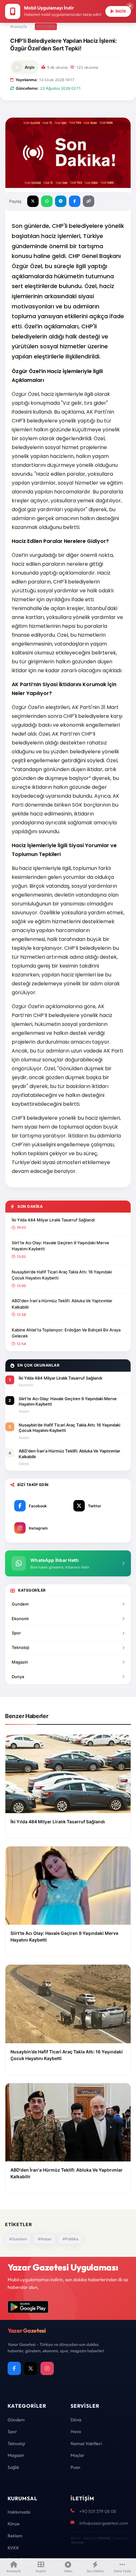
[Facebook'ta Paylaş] (75, 201)
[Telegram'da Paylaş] (61, 201)
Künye (14, 2524)
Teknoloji (20, 1647)
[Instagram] (47, 2368)
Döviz (76, 2420)
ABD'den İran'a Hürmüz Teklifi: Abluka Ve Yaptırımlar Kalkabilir (62, 1304)
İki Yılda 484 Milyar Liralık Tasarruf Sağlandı (53, 1220)
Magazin (20, 1662)
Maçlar (77, 2455)
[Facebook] (14, 2368)
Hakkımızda (19, 2512)
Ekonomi (20, 1619)
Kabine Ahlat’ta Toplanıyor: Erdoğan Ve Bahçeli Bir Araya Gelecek (66, 1333)
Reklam (15, 2536)
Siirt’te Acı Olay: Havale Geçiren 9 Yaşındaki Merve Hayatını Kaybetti (60, 1246)
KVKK (13, 2548)
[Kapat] (130, 6)
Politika (46, 26)
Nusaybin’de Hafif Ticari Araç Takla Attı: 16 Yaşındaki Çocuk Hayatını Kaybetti (62, 1275)
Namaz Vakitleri (86, 2444)
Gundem (20, 1604)
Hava (76, 2431)
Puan (75, 2467)
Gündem (16, 2420)
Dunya (18, 1677)
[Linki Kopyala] (89, 201)
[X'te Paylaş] (33, 201)
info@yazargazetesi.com (104, 2523)
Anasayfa (19, 26)
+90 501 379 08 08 (98, 2511)
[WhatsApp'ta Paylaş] (47, 201)
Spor (16, 1633)
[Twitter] (31, 2368)
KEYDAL (104, 2538)
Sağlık (13, 2467)
